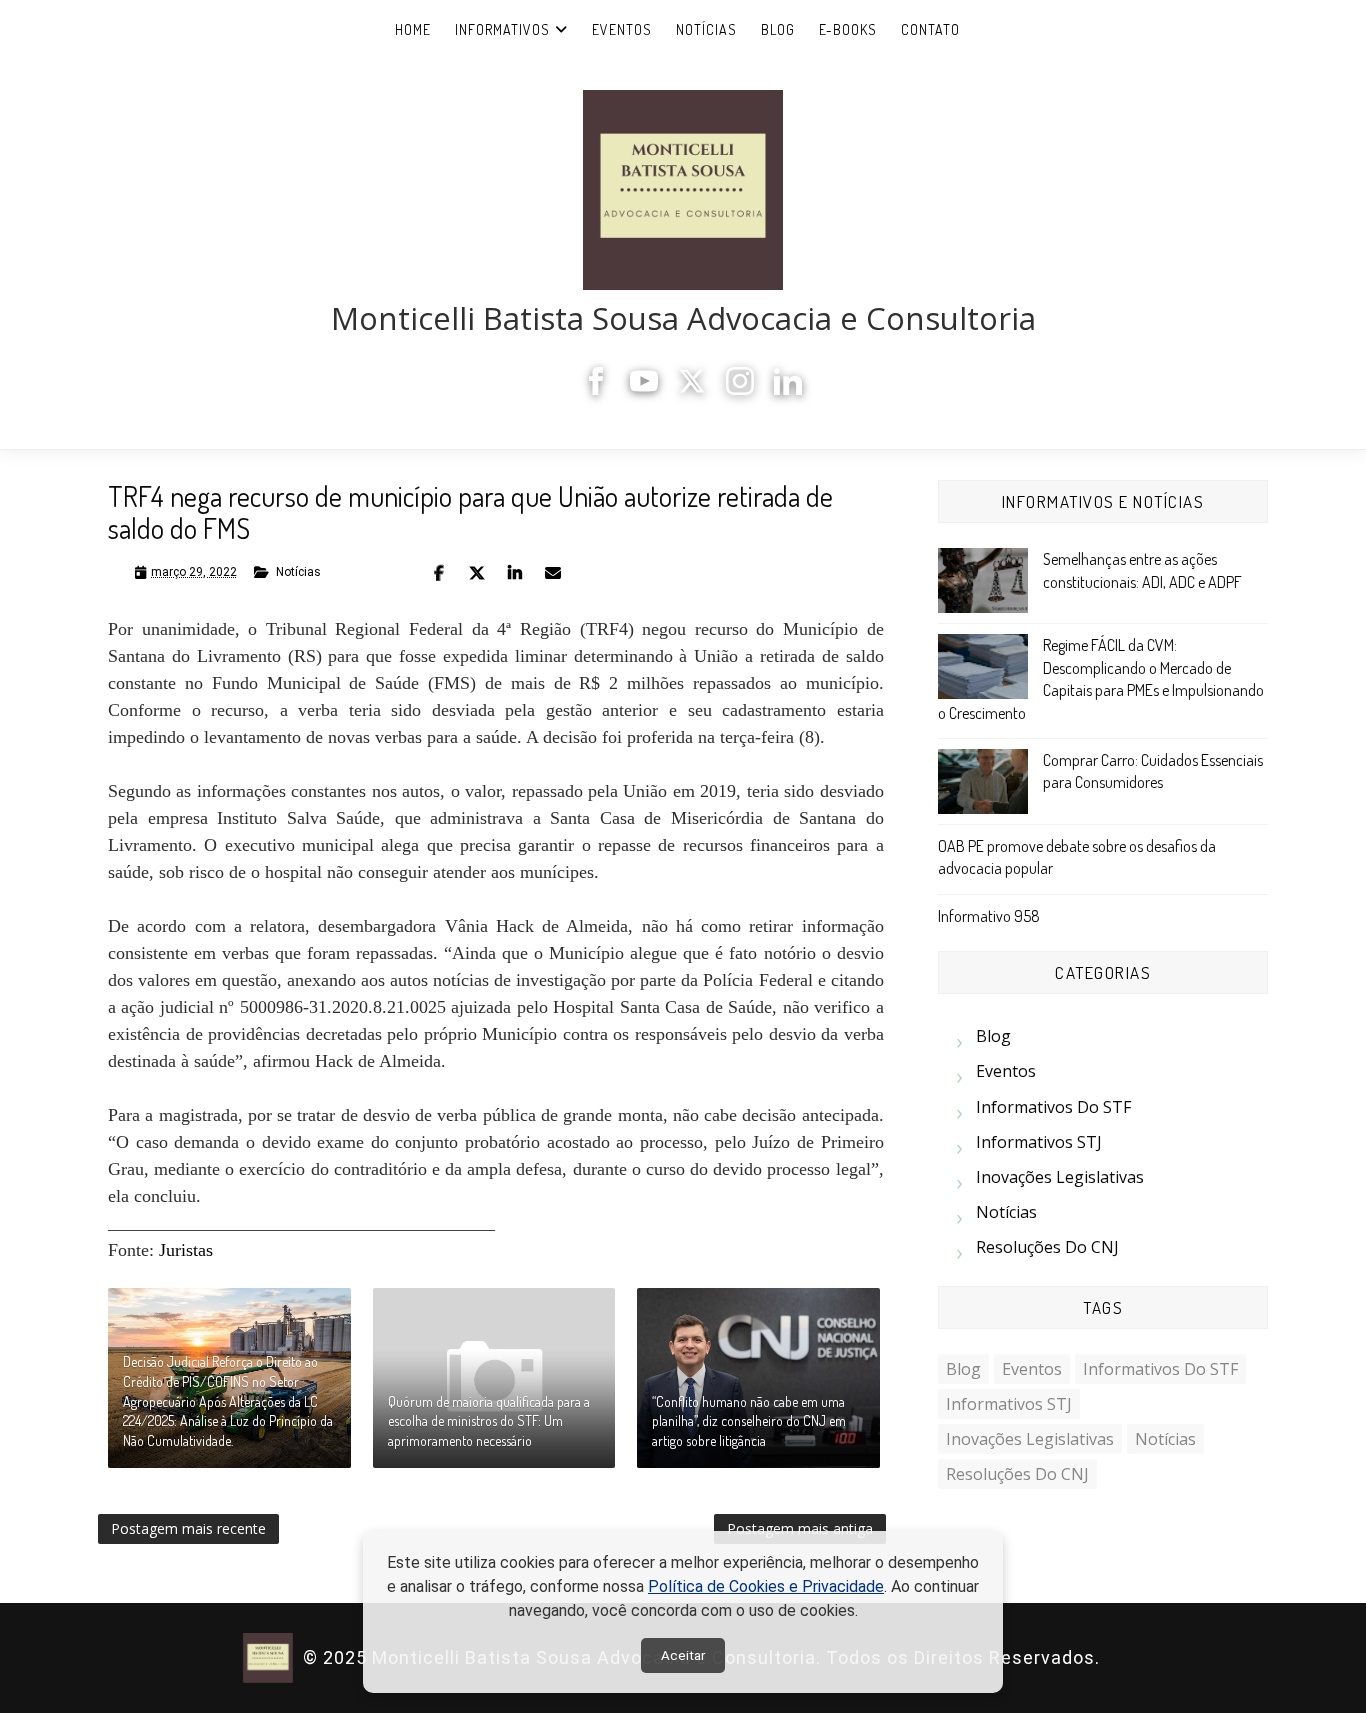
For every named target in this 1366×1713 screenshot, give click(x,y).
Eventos (622, 29)
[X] (692, 389)
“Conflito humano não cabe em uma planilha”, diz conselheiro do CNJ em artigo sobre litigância (749, 1421)
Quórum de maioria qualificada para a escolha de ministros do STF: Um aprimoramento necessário (489, 1421)
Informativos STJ (1039, 1142)
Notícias (706, 29)
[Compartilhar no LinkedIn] (515, 573)
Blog (778, 29)
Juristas (186, 1250)
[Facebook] (596, 389)
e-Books (848, 29)
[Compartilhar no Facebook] (439, 573)
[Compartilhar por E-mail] (553, 573)
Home (413, 29)
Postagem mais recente (188, 1528)
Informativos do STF (1053, 1107)
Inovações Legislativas (1060, 1177)
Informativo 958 (989, 916)
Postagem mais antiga (800, 1528)
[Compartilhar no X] (477, 573)
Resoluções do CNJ (1047, 1247)
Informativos (502, 29)
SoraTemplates (1112, 1658)
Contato (930, 29)
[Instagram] (740, 389)
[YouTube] (644, 389)
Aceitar (683, 1655)
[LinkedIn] (788, 389)
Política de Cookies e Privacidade (766, 1586)
